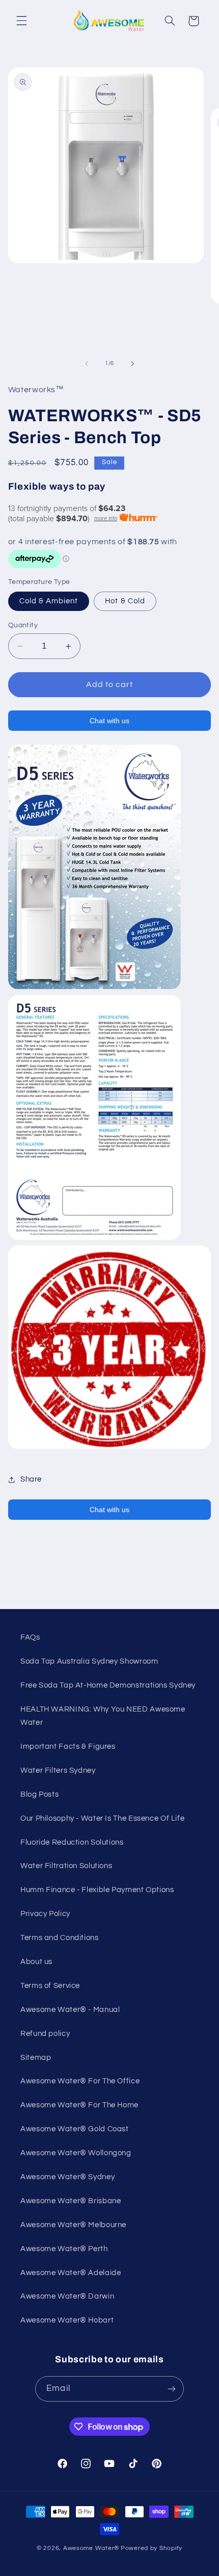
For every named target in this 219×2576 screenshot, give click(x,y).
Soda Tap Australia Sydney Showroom (89, 1661)
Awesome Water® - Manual (70, 2010)
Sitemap (36, 2058)
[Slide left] (87, 364)
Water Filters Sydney (58, 1770)
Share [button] (31, 1479)
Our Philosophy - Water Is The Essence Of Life (102, 1818)
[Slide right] (132, 364)
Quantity (23, 625)
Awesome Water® (91, 2548)
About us (36, 1962)
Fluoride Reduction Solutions (72, 1842)
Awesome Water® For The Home (79, 2105)
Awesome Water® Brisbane (71, 2201)
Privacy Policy (45, 1914)
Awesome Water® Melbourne (73, 2225)
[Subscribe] (171, 2389)
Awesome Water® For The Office (80, 2081)
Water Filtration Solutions (66, 1866)
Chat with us (109, 721)
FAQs (30, 1637)
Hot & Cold (125, 601)
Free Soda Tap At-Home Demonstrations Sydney (108, 1685)
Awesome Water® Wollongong (76, 2153)
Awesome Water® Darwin (67, 2296)
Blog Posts (39, 1794)
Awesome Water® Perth (64, 2249)
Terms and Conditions (60, 1938)
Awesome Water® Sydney (67, 2177)
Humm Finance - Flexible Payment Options (97, 1890)
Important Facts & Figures (68, 1746)
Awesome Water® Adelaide (71, 2273)
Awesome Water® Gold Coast (75, 2129)
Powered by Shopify (152, 2548)
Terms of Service (50, 1986)
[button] (21, 21)
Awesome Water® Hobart (67, 2320)
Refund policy (45, 2034)
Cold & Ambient (49, 601)
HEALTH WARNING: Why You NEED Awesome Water (103, 1716)
